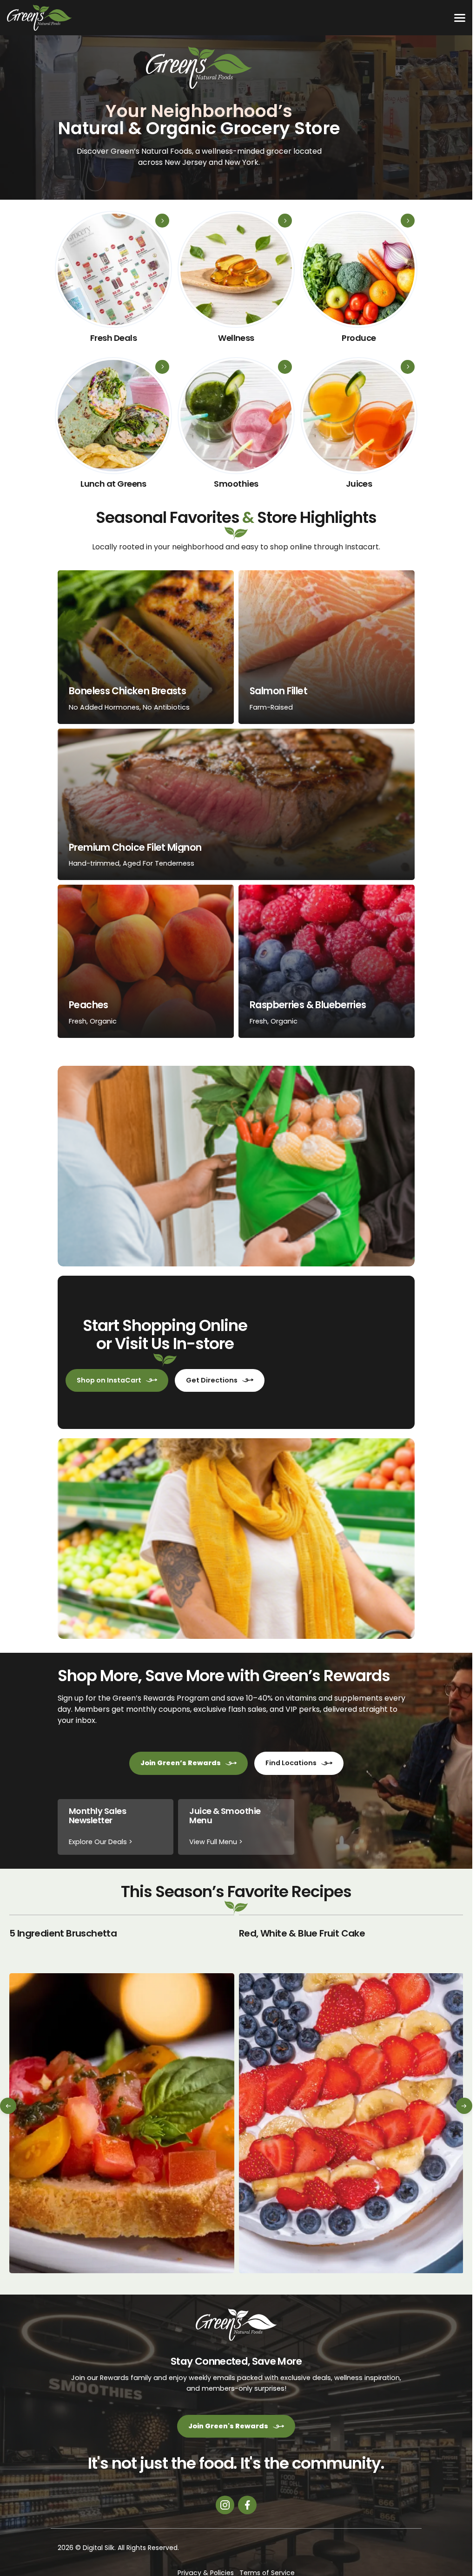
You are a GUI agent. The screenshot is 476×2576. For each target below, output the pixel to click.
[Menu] (460, 18)
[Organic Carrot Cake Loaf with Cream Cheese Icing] (351, 2094)
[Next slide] (463, 2107)
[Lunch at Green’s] (113, 427)
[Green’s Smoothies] (236, 427)
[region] (236, 2094)
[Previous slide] (9, 2107)
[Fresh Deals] (113, 281)
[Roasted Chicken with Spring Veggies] (122, 2094)
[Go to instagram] (225, 2505)
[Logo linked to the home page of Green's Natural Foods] (40, 18)
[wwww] (236, 281)
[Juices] (359, 427)
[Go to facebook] (247, 2505)
